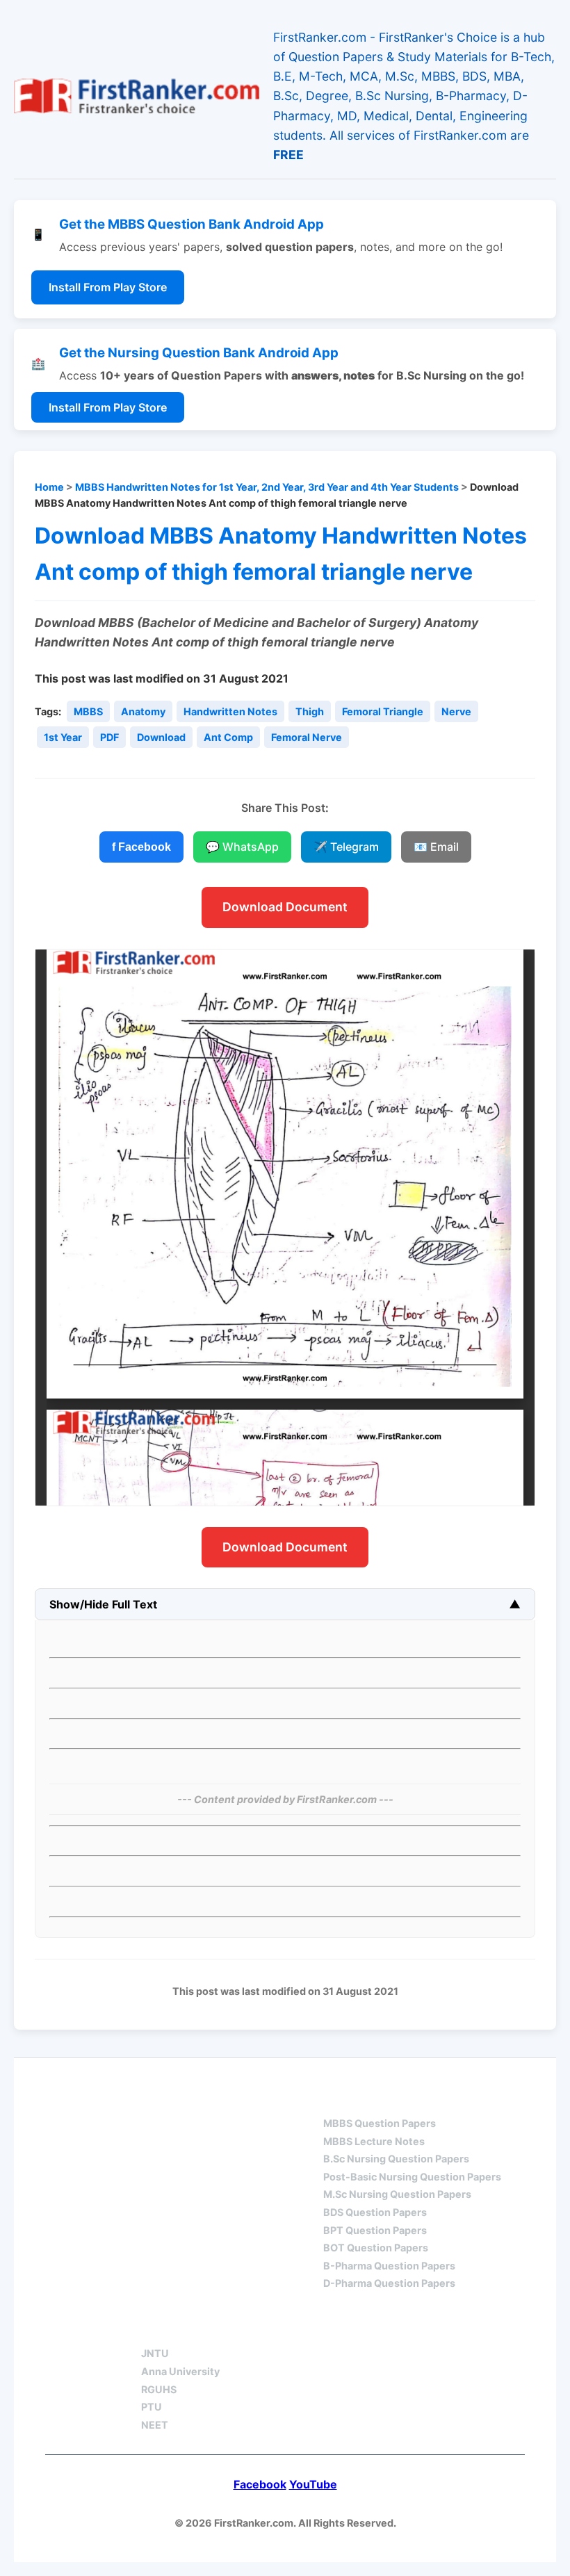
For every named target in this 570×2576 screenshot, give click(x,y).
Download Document (285, 907)
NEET (155, 2425)
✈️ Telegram (346, 847)
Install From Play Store (108, 287)
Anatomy (143, 711)
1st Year (63, 737)
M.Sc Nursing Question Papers (397, 2194)
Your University (192, 2329)
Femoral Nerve (307, 737)
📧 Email (436, 847)
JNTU (155, 2353)
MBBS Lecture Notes (374, 2141)
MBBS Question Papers (380, 2123)
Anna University (180, 2371)
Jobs (299, 2329)
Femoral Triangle (383, 711)
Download (161, 737)
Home (49, 487)
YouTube (313, 2484)
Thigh (310, 711)
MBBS (88, 711)
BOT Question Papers (376, 2248)
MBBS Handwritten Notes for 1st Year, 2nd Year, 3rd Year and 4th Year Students (267, 487)
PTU (152, 2407)
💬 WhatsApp (242, 847)
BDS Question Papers (375, 2212)
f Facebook (141, 847)
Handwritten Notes (230, 711)
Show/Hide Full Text (103, 1604)
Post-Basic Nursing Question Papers (412, 2177)
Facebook (260, 2484)
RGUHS (159, 2389)
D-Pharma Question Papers (389, 2283)
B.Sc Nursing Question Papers (396, 2159)
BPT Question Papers (375, 2230)
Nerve (456, 711)
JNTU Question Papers (213, 2098)
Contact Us (392, 2329)
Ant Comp (228, 737)
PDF (109, 737)
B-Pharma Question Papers (389, 2266)
